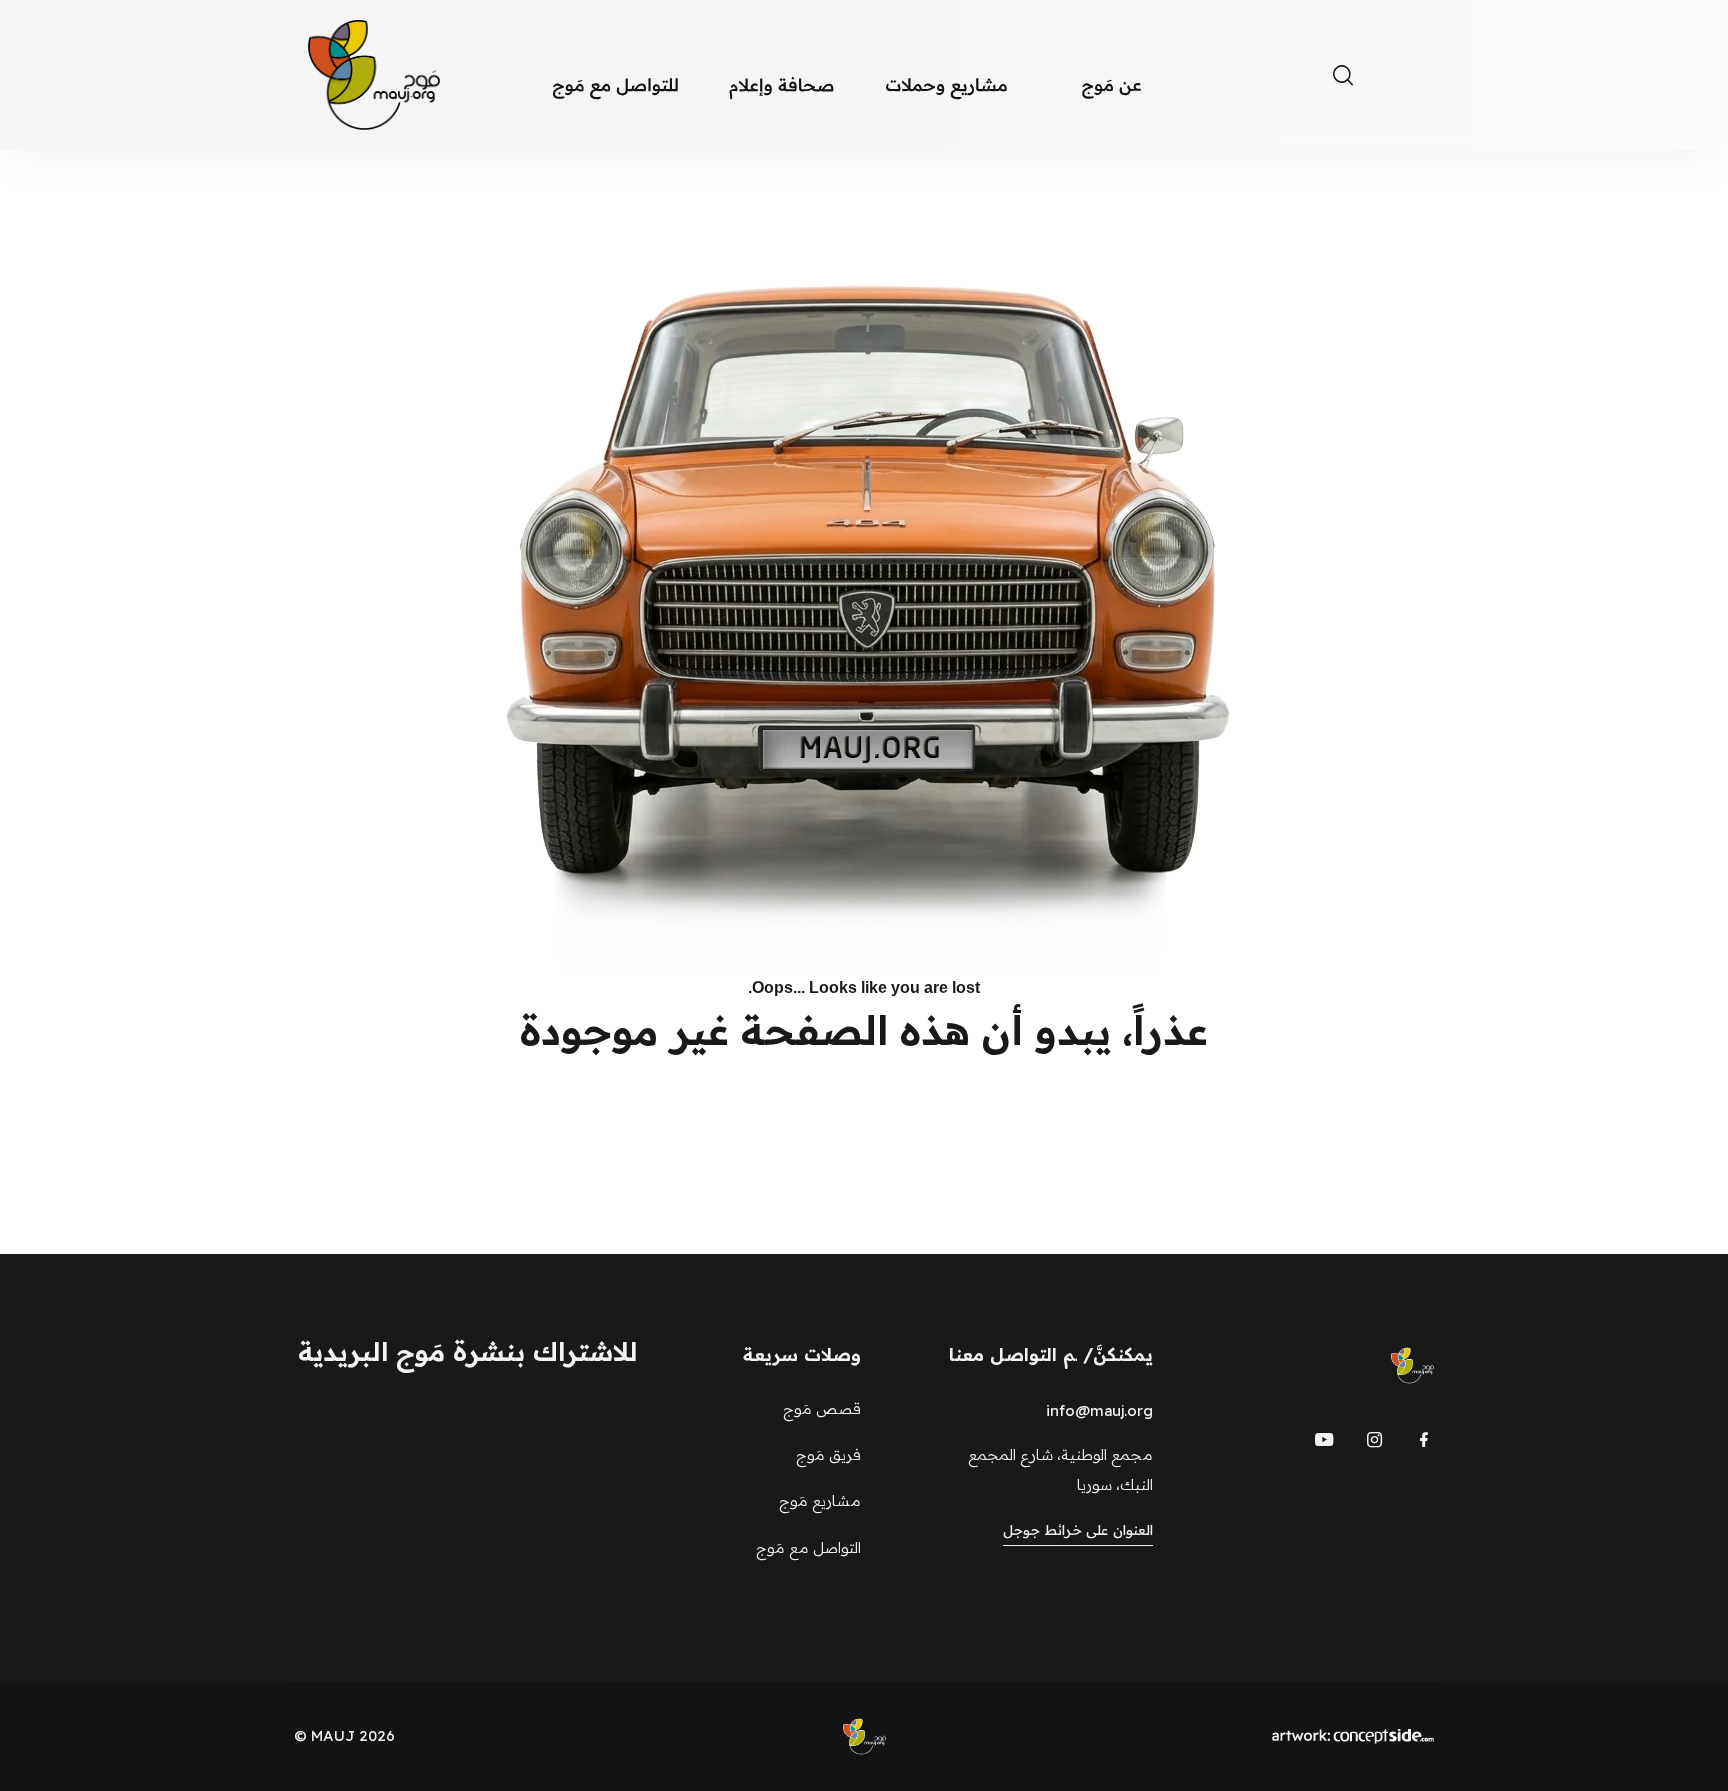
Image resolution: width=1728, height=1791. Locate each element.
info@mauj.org (1099, 1410)
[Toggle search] (1343, 75)
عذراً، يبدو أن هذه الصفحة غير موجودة (864, 1030)
